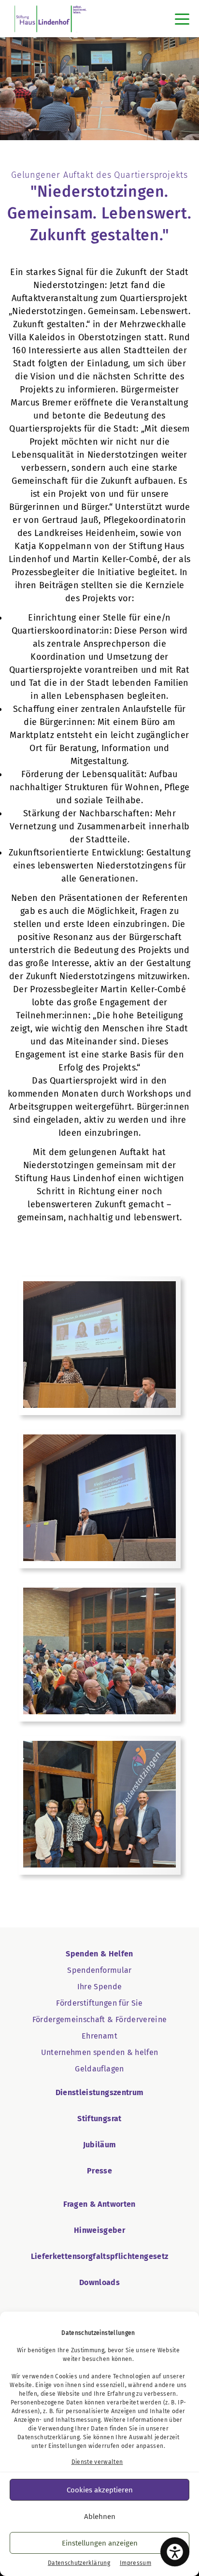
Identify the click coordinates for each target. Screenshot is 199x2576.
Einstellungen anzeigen (100, 2543)
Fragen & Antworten (99, 2204)
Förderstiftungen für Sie (99, 2003)
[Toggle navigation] (182, 19)
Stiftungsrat (99, 2119)
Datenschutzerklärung (49, 2437)
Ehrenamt (99, 2036)
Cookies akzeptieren (100, 2490)
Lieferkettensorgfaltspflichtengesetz (100, 2256)
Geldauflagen (99, 2069)
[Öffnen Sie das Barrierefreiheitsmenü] (175, 2552)
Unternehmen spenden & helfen (100, 2052)
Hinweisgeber (99, 2230)
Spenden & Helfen (99, 1954)
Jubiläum (100, 2145)
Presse (99, 2171)
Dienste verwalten (97, 2462)
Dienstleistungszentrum (100, 2092)
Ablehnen (100, 2517)
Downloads (99, 2282)
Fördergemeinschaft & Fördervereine (100, 2019)
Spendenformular (99, 1970)
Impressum (135, 2563)
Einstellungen (68, 2446)
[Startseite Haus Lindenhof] (50, 19)
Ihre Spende (100, 1987)
